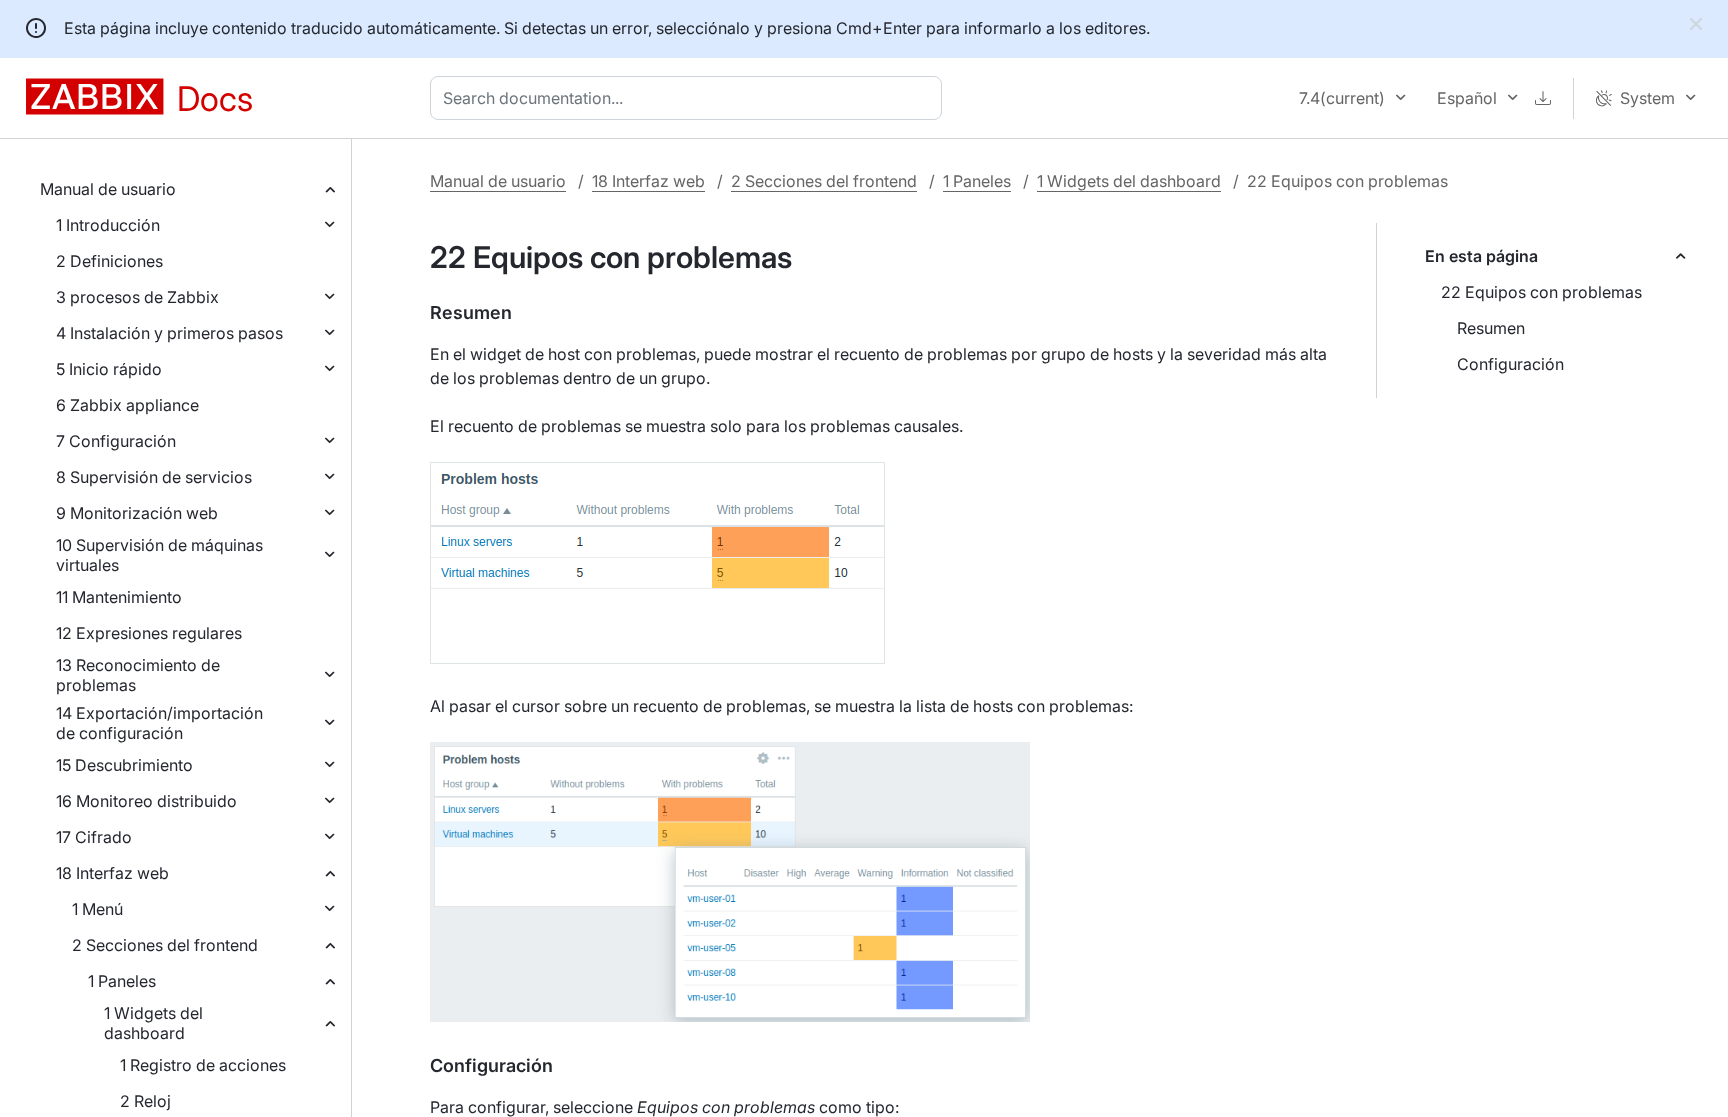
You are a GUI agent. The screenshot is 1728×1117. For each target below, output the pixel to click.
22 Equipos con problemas (1541, 292)
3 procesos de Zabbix (137, 297)
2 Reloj (145, 1101)
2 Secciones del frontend (165, 945)
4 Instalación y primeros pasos (169, 333)
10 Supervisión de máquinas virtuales (159, 555)
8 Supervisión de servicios (154, 477)
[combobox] (690, 98)
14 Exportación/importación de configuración (159, 723)
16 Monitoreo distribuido (146, 801)
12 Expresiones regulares (149, 633)
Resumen (1491, 328)
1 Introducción (108, 225)
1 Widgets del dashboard (153, 1023)
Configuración (1510, 364)
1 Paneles (122, 981)
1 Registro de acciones (203, 1065)
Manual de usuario (108, 189)
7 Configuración (116, 441)
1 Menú (97, 909)
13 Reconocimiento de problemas (138, 675)
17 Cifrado (94, 837)
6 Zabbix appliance (127, 405)
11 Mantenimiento (119, 597)
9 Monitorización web (137, 513)
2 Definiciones (109, 261)
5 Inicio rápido (109, 369)
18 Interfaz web (112, 873)
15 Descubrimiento (124, 765)
